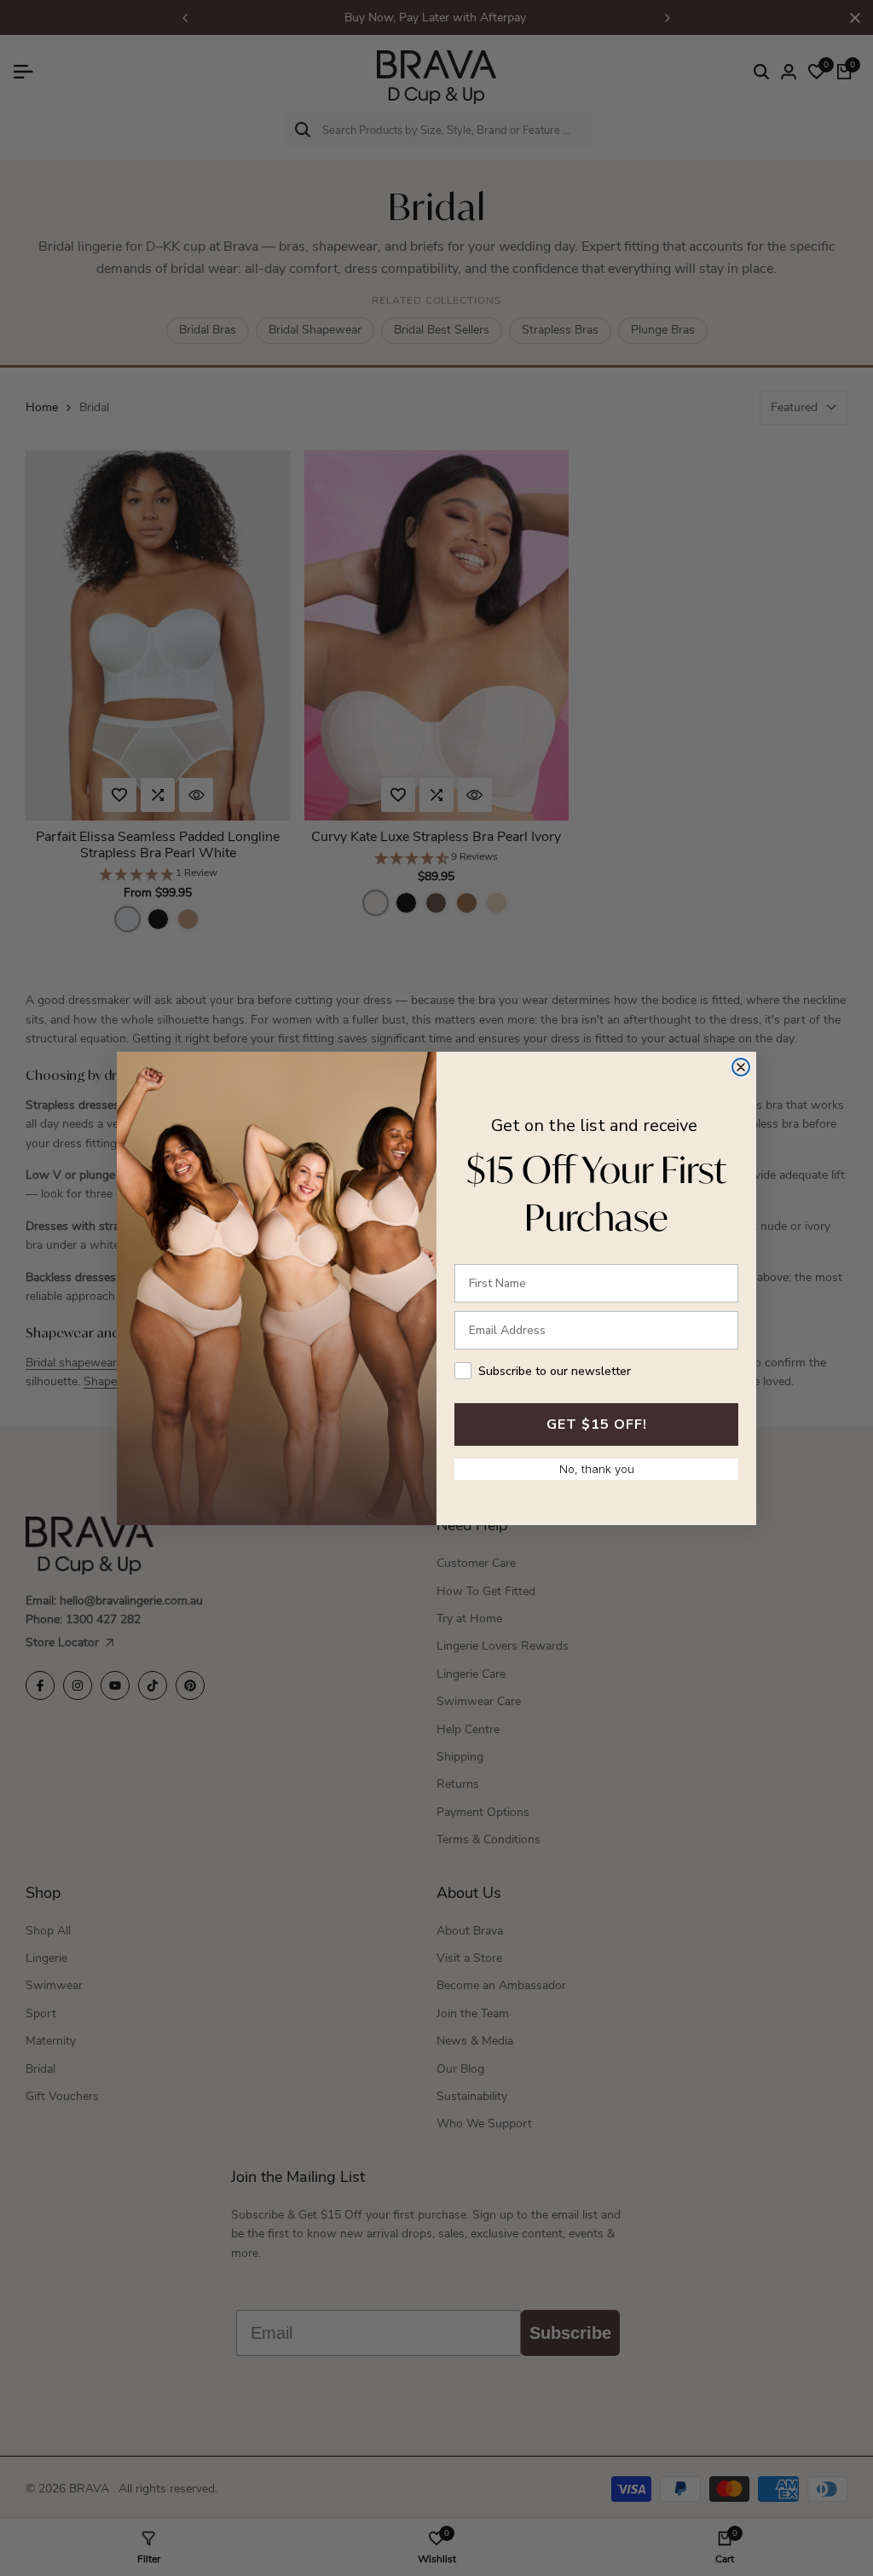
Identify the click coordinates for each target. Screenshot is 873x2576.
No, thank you (597, 1469)
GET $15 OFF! (597, 1424)
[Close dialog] (741, 1067)
